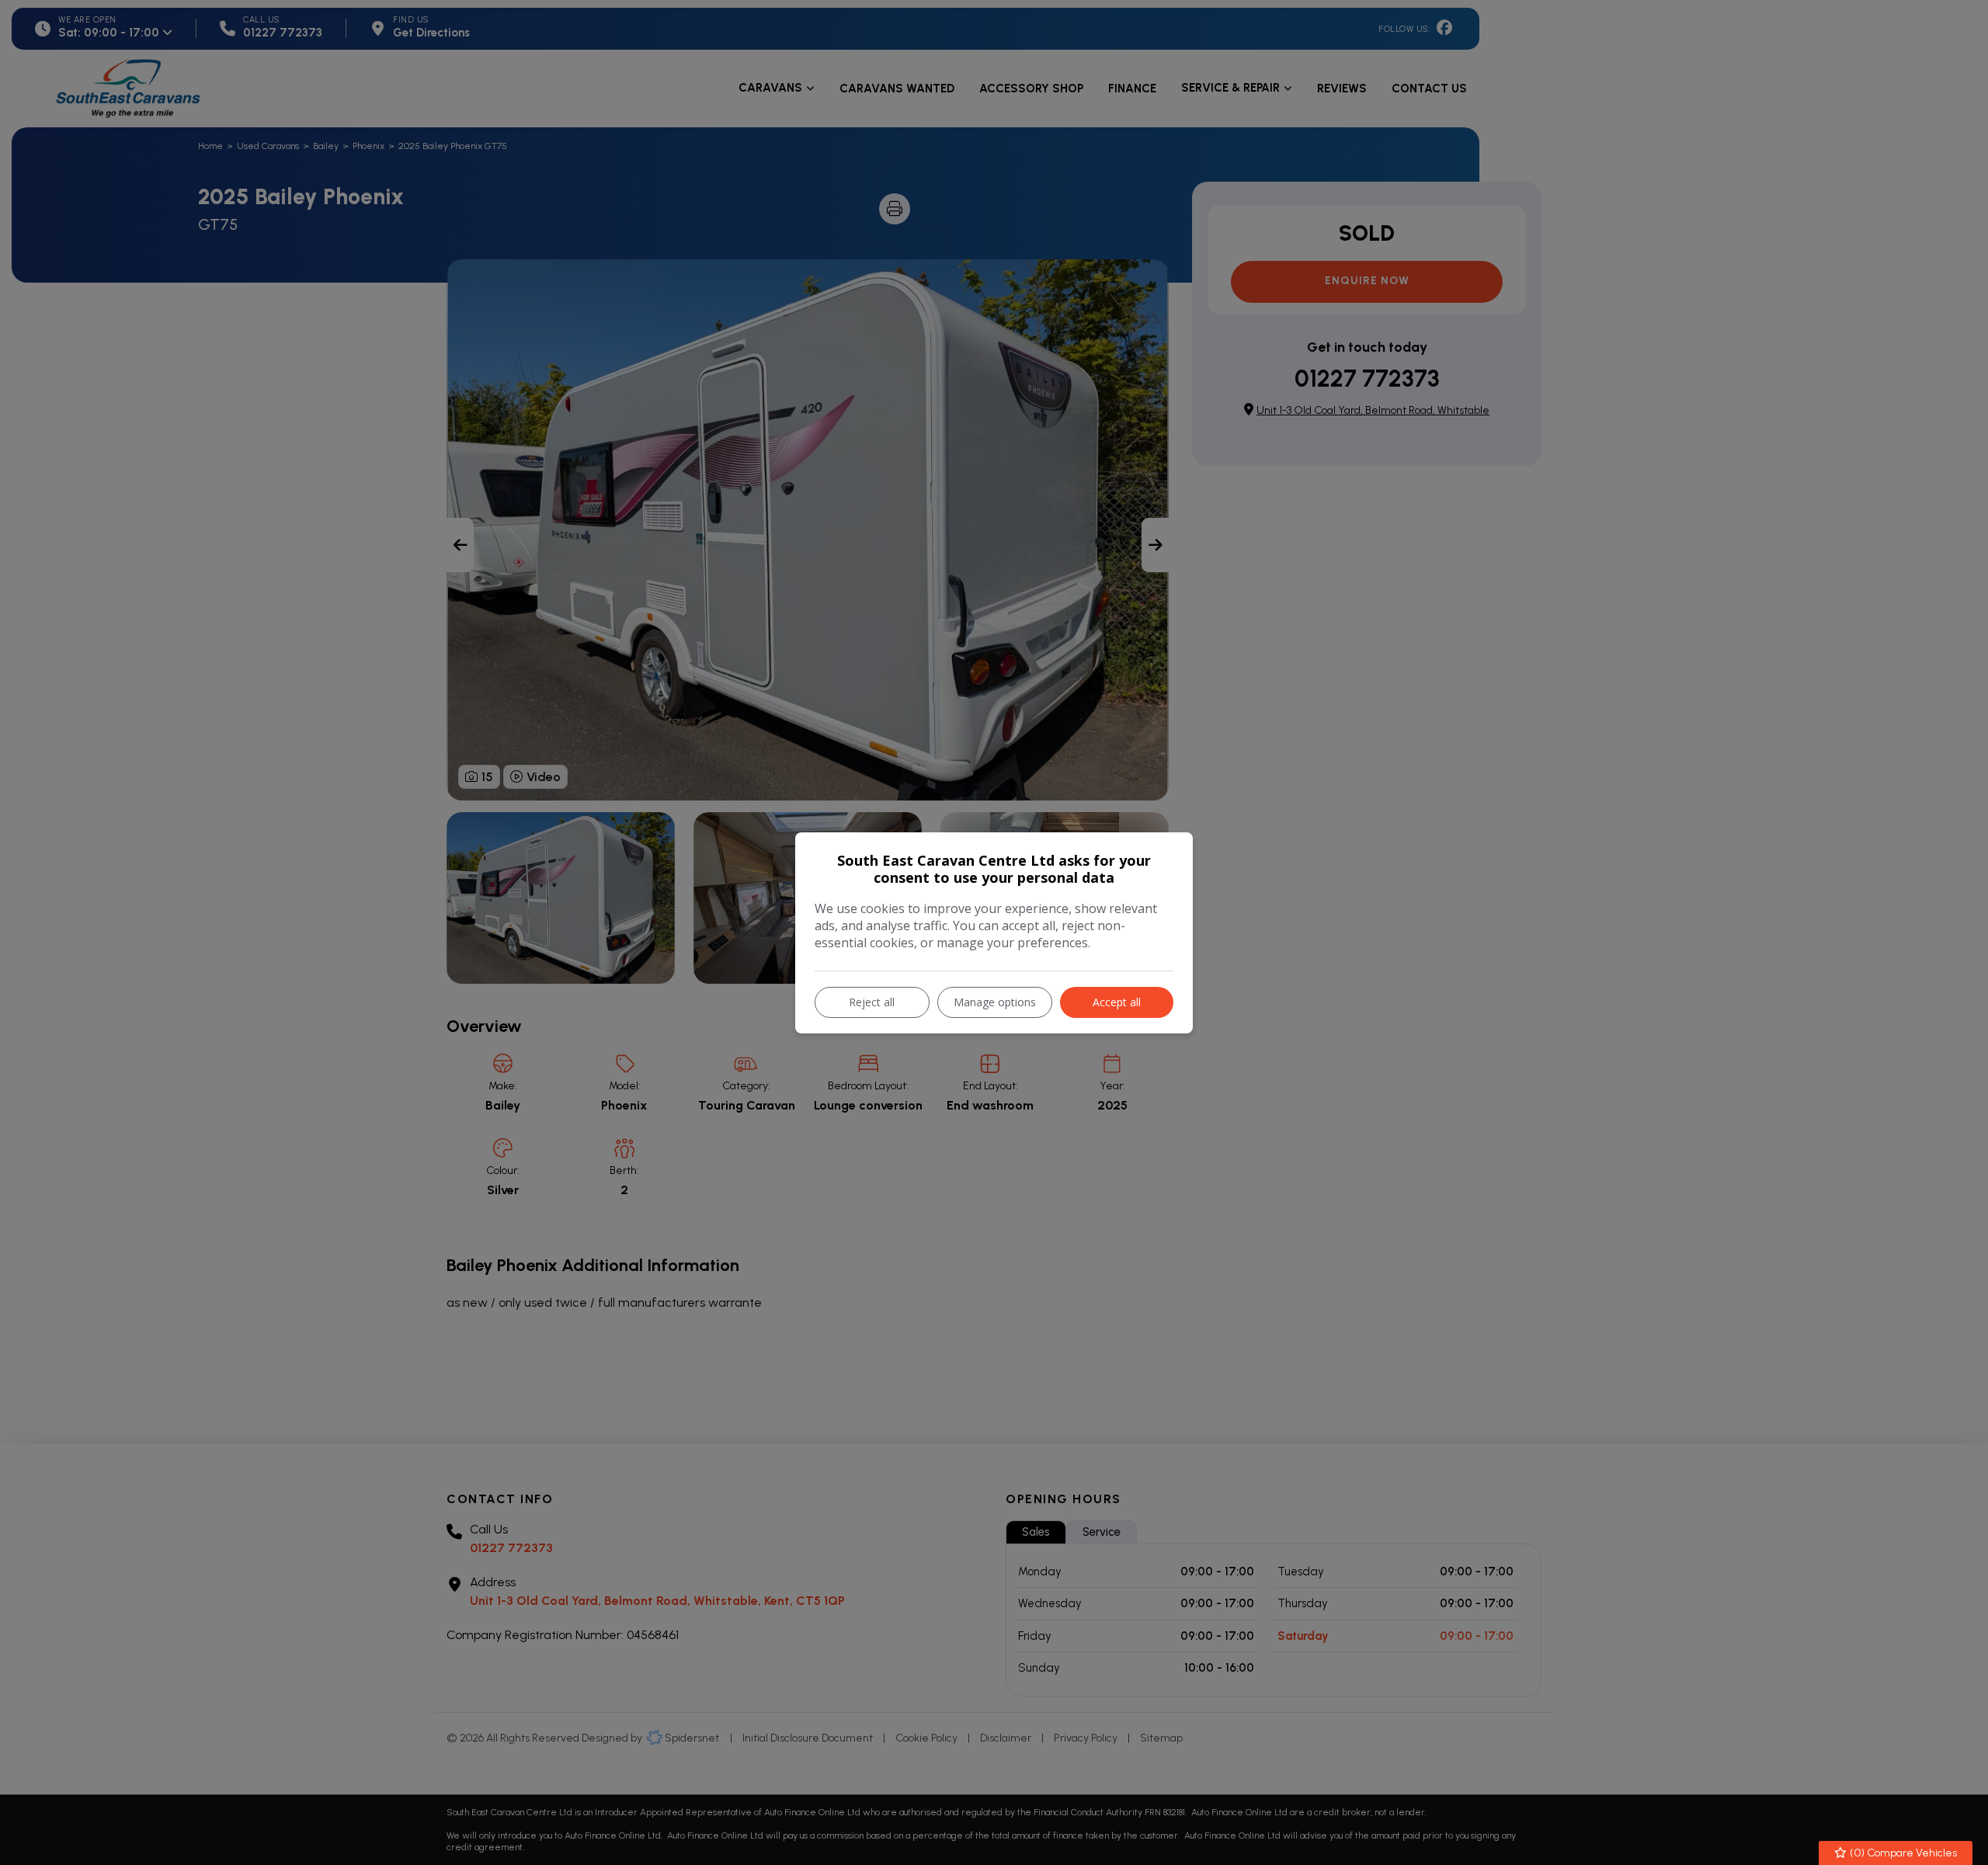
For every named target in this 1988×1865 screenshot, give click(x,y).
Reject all (872, 1002)
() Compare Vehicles (1902, 1853)
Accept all (1117, 1002)
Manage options (995, 1002)
